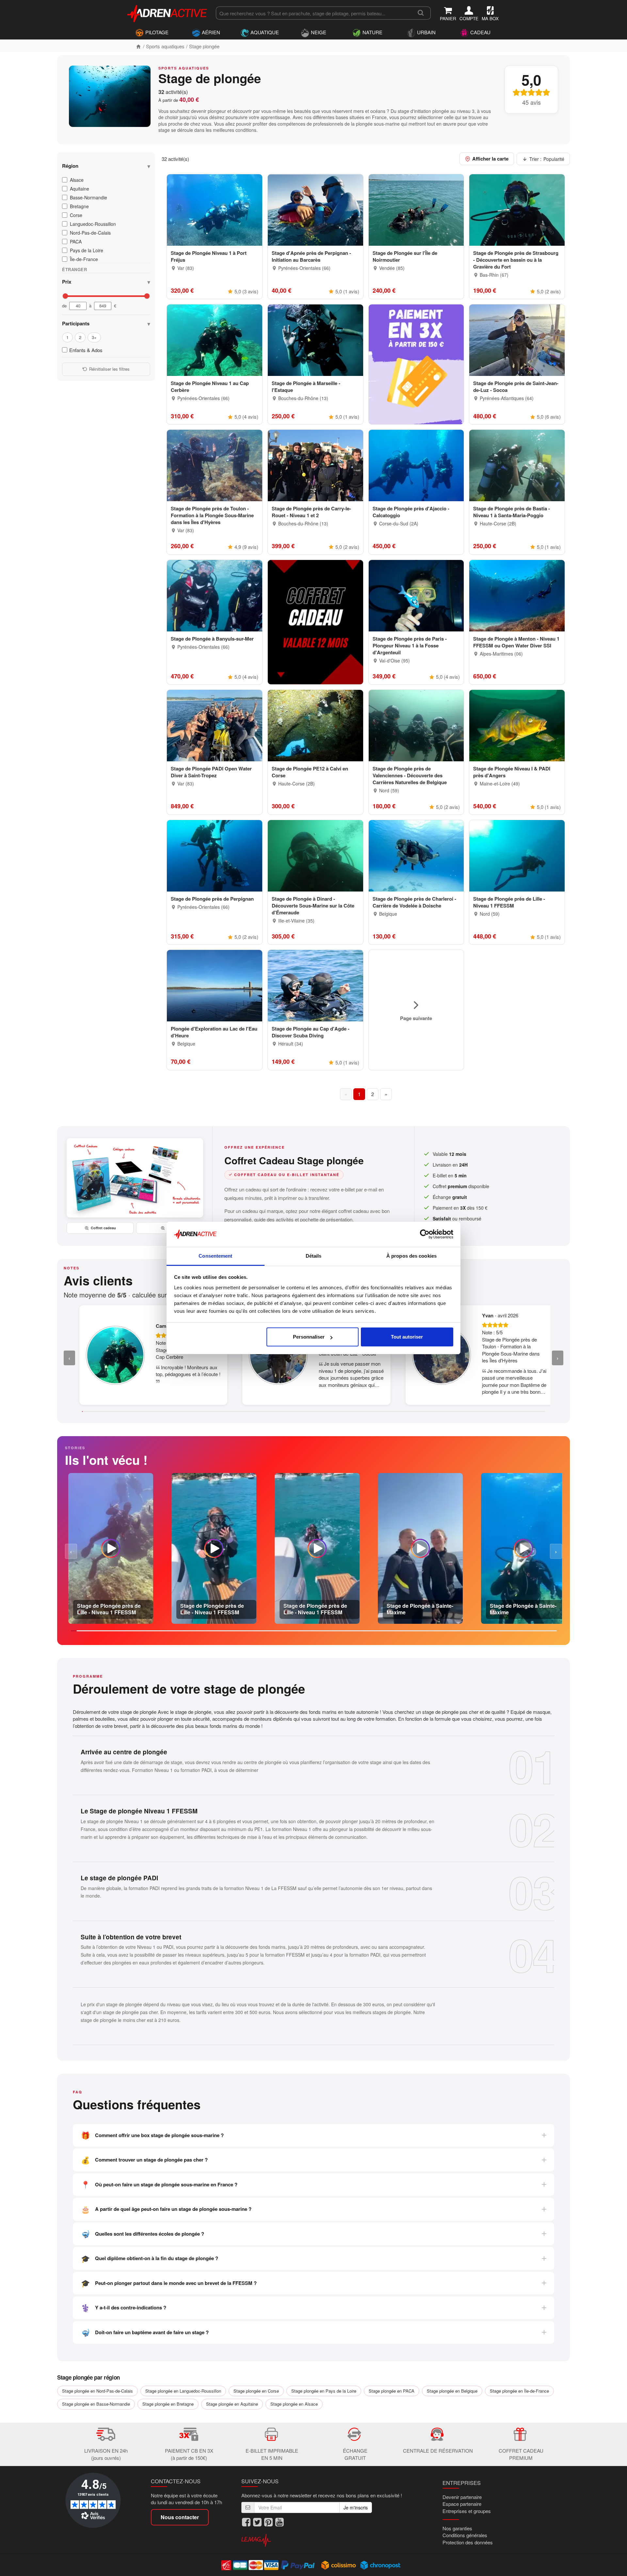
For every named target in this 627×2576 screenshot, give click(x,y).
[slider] (65, 296)
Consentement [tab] (215, 1256)
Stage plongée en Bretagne (168, 2404)
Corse (76, 215)
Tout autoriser (407, 1337)
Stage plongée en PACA (392, 2391)
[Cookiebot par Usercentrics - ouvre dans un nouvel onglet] (425, 1234)
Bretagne (79, 206)
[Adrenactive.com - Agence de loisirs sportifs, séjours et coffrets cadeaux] (168, 12)
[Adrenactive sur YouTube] (280, 2522)
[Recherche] (421, 13)
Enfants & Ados (86, 350)
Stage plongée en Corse (256, 2391)
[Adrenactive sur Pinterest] (268, 2522)
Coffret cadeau (103, 1228)
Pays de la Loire (87, 250)
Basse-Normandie (88, 197)
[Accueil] (138, 46)
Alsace (77, 180)
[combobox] (313, 13)
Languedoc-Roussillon (93, 224)
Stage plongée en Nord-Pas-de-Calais (97, 2391)
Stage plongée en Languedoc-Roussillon (183, 2391)
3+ (94, 337)
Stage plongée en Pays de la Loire (324, 2391)
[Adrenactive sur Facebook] (246, 2522)
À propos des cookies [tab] (411, 1256)
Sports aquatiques (165, 46)
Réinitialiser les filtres (109, 369)
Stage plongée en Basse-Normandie (96, 2404)
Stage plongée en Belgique (452, 2391)
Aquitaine (80, 189)
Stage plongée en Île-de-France (519, 2391)
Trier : (547, 159)
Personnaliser (309, 1337)
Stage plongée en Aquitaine (232, 2404)
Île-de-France (84, 259)
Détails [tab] (314, 1256)
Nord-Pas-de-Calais (90, 233)
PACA (76, 241)
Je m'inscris (356, 2507)
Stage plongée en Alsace (294, 2404)
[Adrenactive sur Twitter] (257, 2522)
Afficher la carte (490, 159)
